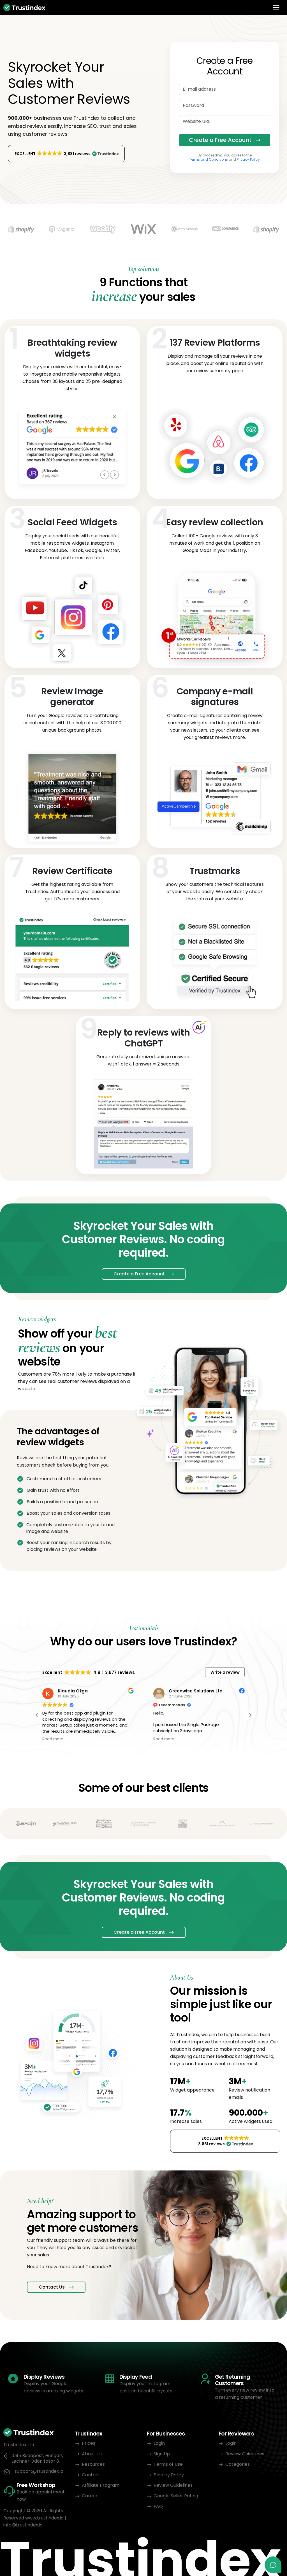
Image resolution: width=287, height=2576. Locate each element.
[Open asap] (273, 2565)
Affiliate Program (101, 2485)
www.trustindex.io (44, 2518)
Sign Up (162, 2454)
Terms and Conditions (209, 159)
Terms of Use (168, 2464)
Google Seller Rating (176, 2496)
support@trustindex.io (39, 2471)
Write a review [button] (225, 1672)
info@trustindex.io (23, 2525)
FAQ (158, 2506)
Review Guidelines (173, 2485)
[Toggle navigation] (276, 8)
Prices (89, 2443)
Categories (238, 2464)
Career (90, 2496)
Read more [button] (53, 1739)
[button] (66, 154)
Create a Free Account (220, 140)
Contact (91, 2475)
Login (159, 2443)
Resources (93, 2464)
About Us (92, 2454)
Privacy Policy (248, 159)
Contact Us (52, 2287)
